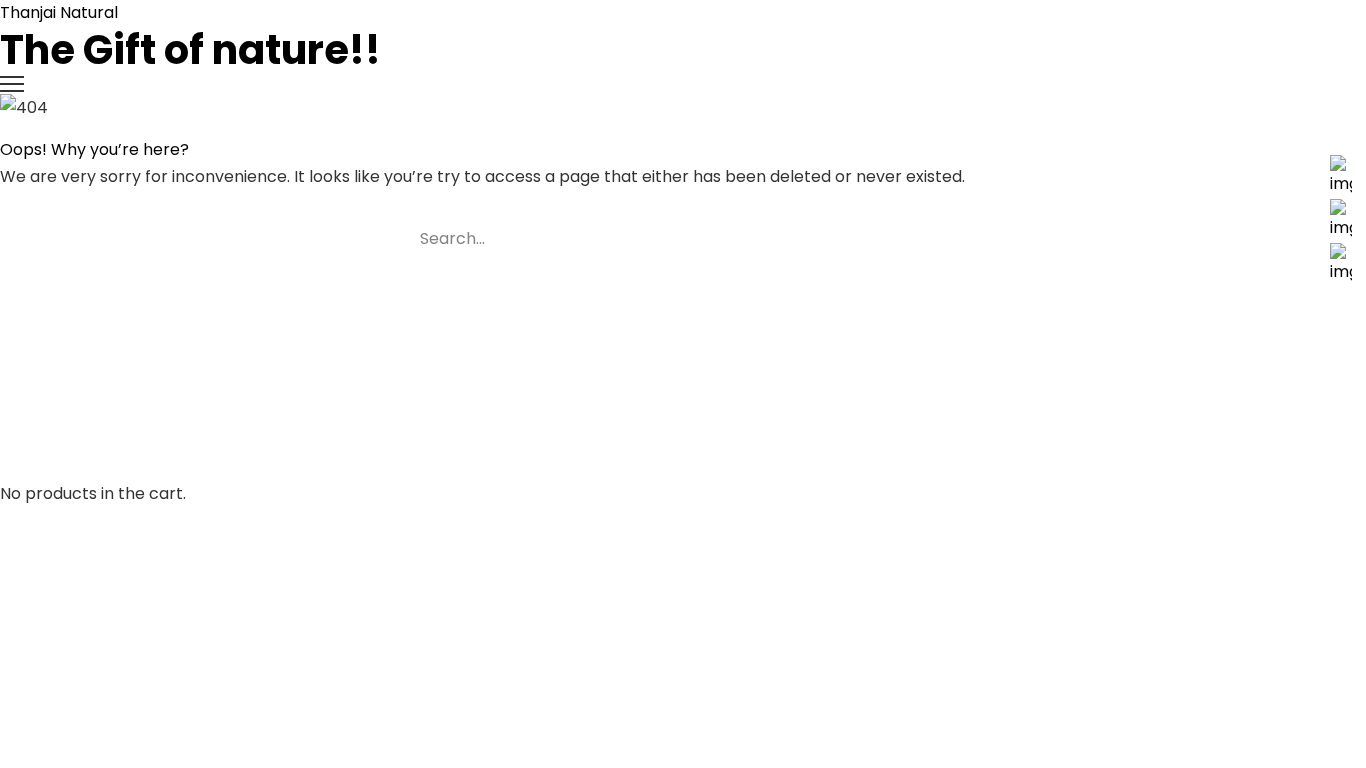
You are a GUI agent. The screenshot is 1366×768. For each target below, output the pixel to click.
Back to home (77, 296)
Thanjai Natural (190, 37)
